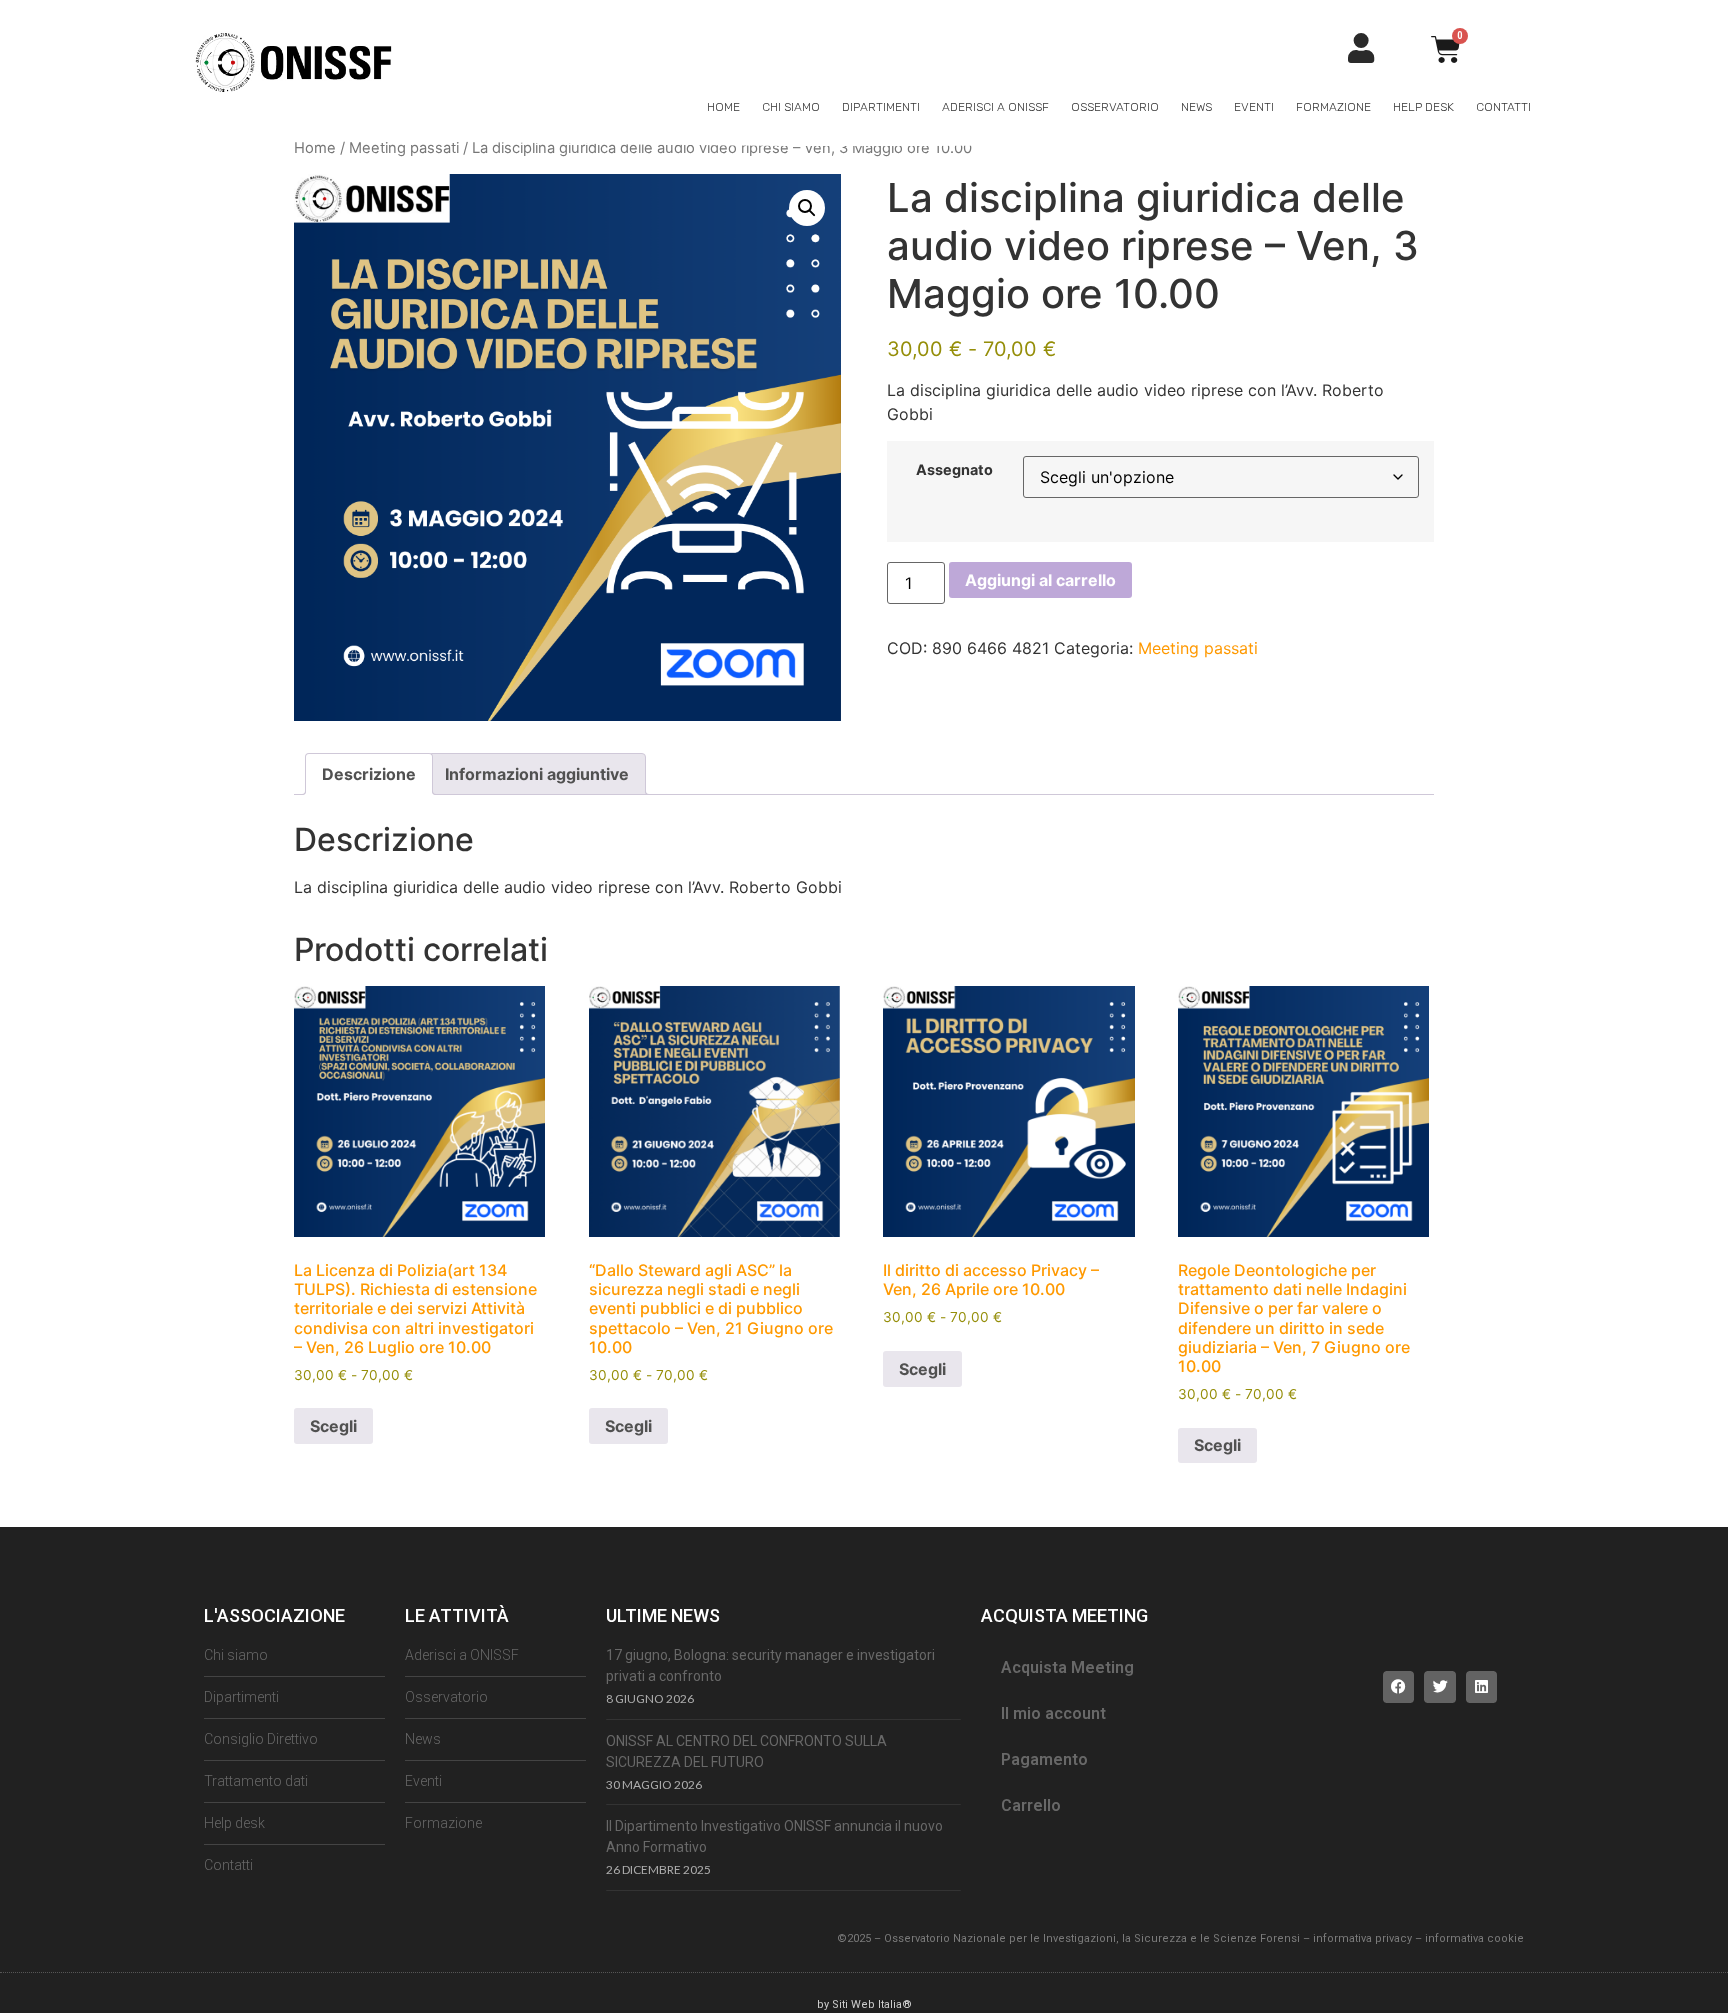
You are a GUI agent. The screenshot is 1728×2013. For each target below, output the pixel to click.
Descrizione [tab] (369, 774)
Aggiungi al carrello (1040, 580)
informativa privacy (1362, 1938)
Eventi (1254, 107)
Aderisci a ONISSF (995, 107)
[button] (807, 208)
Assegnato (954, 470)
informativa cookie (1474, 1938)
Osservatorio (1115, 107)
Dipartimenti (881, 107)
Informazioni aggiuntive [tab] (537, 774)
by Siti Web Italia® (864, 2004)
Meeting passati (404, 148)
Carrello (1031, 1805)
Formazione (1333, 107)
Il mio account (1053, 1713)
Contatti (1503, 107)
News (1196, 107)
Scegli (333, 1426)
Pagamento (1044, 1759)
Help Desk (1423, 107)
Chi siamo (791, 107)
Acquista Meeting (1067, 1667)
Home (723, 107)
